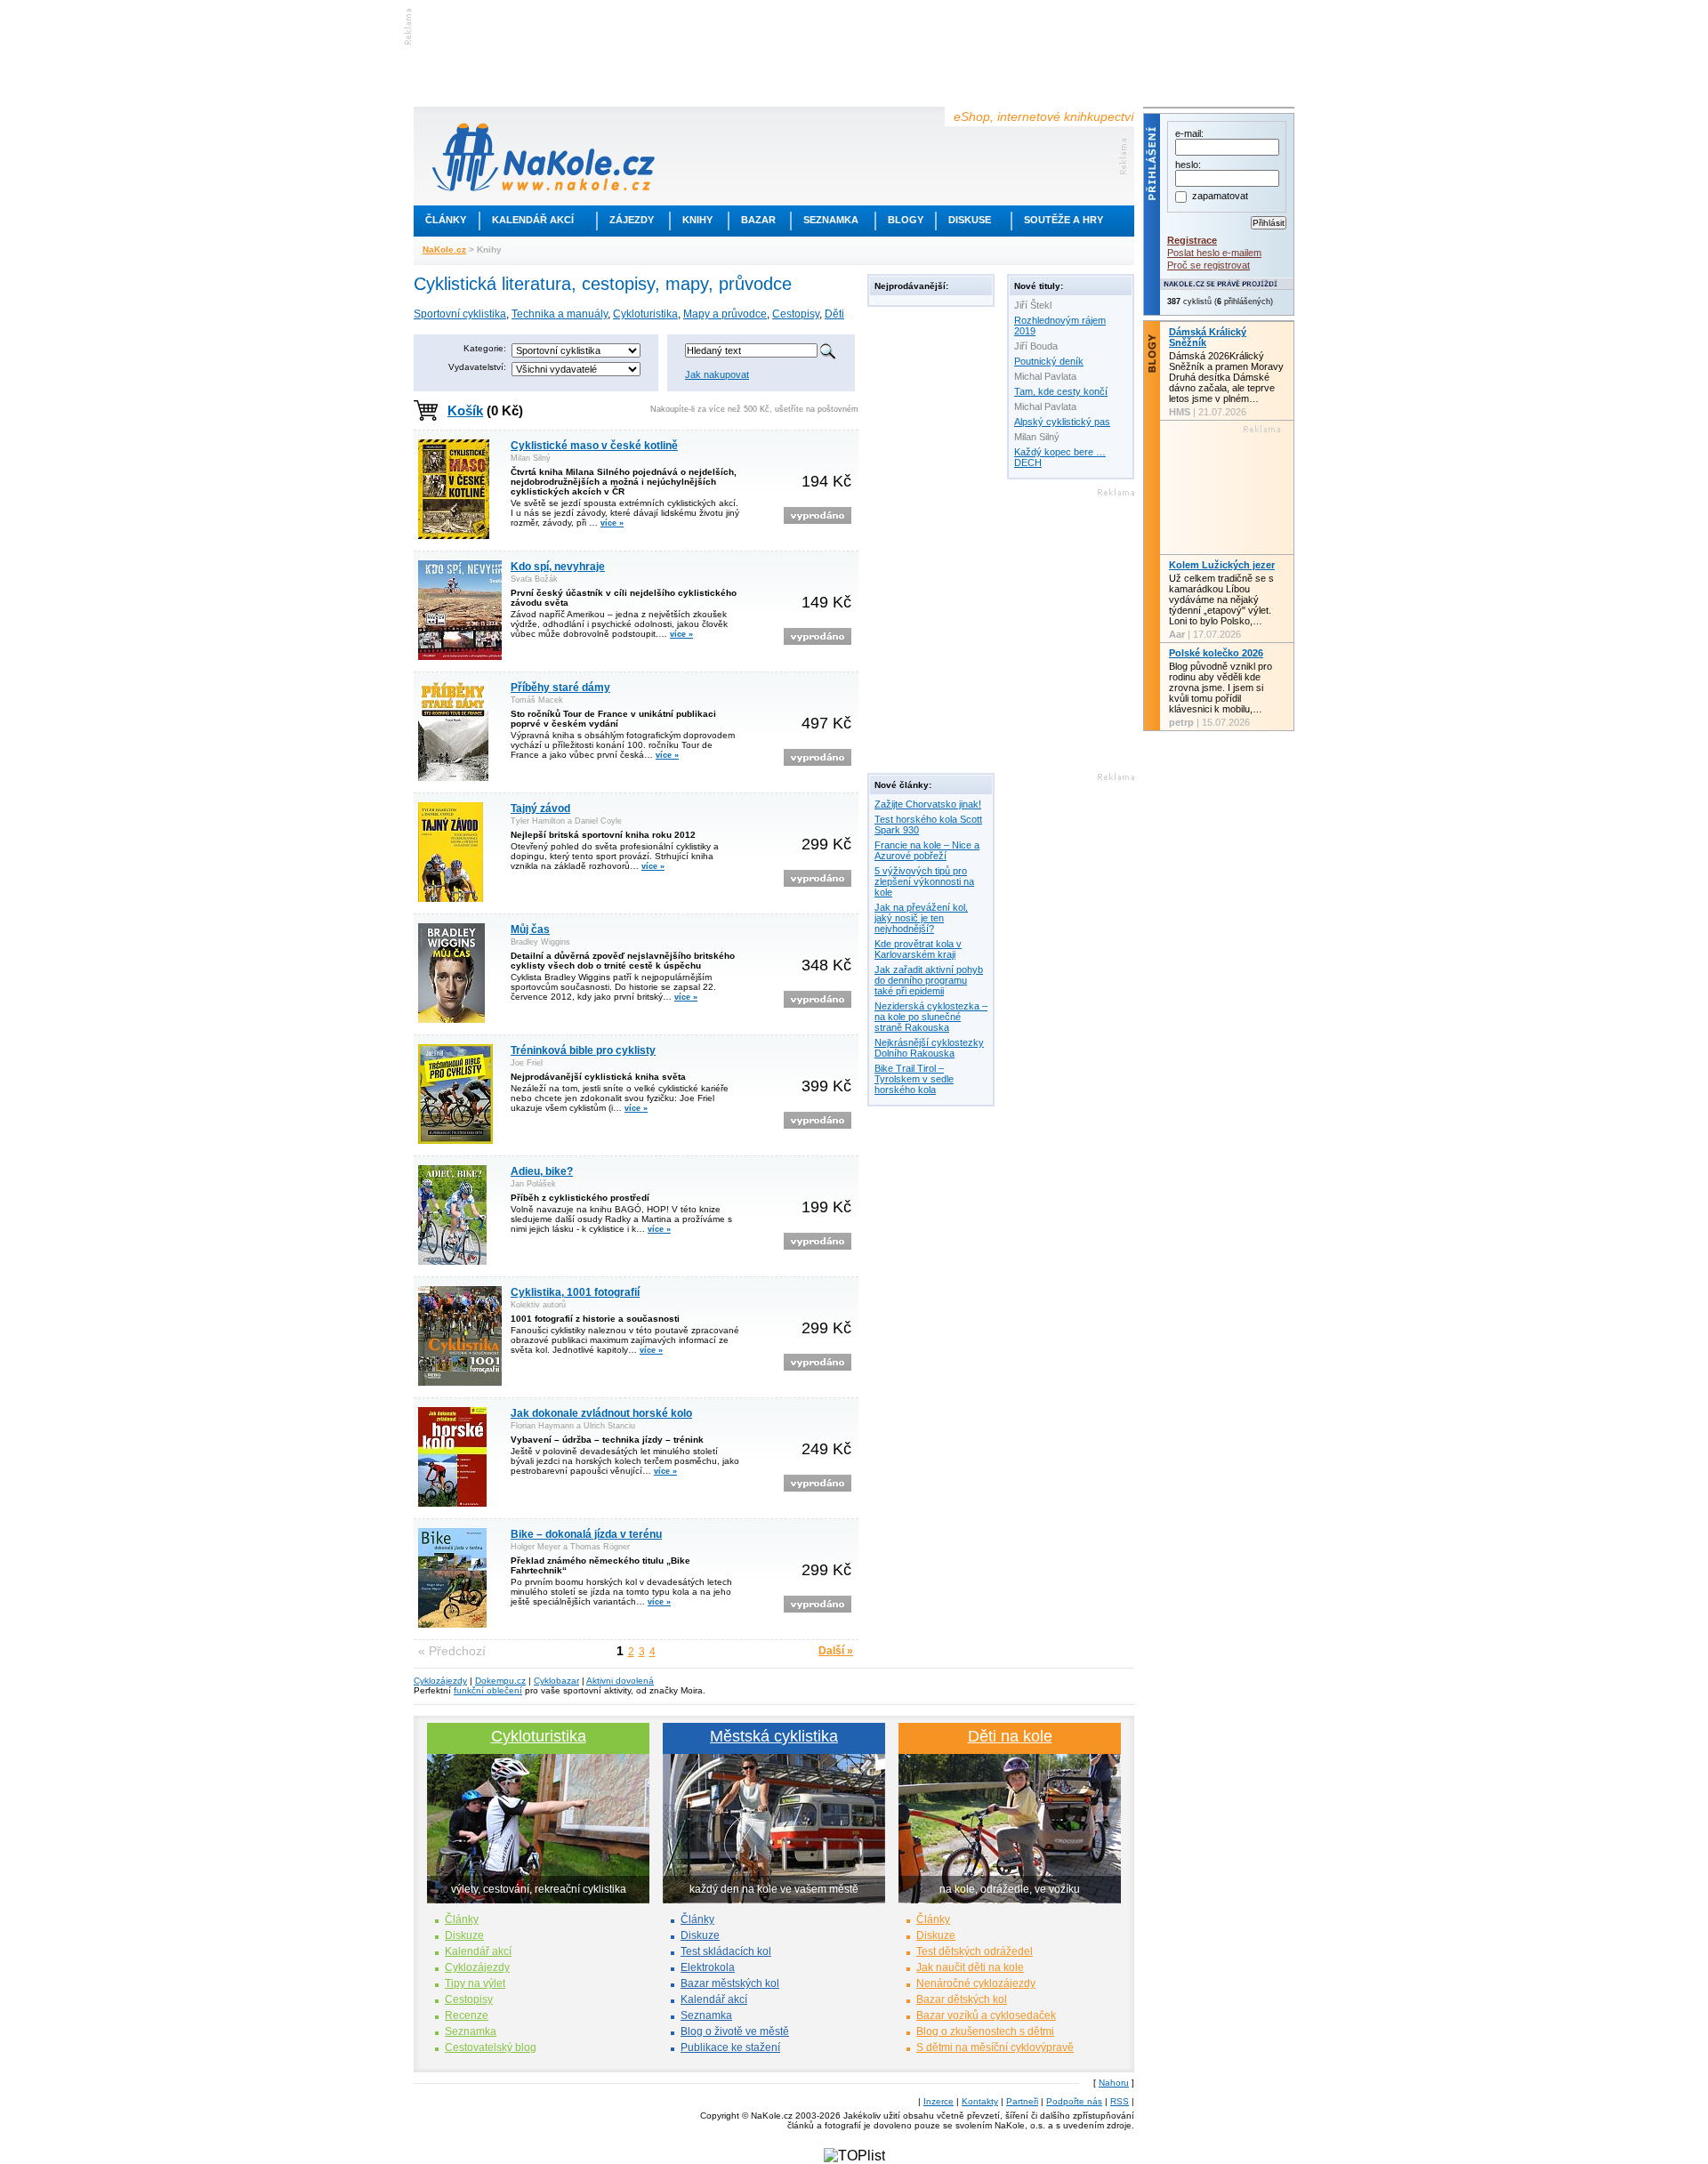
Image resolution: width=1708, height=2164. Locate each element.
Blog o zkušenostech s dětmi (985, 2031)
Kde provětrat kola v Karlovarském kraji (918, 949)
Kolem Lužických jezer (1222, 565)
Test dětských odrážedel (975, 1951)
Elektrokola (708, 1967)
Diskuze (464, 1935)
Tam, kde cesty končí (1061, 391)
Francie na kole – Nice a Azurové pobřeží (927, 850)
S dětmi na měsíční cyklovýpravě (995, 2047)
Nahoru (1114, 2083)
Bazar (758, 220)
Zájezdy (632, 220)
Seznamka (831, 220)
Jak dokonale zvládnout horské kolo (601, 1413)
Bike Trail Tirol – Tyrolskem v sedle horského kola (914, 1079)
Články (446, 220)
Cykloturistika (645, 314)
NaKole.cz (444, 249)
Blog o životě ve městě (735, 2031)
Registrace (1192, 240)
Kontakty (980, 2101)
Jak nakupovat (717, 374)
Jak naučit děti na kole (970, 1967)
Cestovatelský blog (491, 2047)
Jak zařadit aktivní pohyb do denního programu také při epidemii (929, 980)
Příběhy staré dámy (560, 688)
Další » (836, 1651)
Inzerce (939, 2101)
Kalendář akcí (533, 220)
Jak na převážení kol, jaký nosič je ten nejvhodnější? (921, 918)
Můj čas (530, 929)
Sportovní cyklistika (460, 314)
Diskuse (970, 220)
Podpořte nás (1074, 2101)
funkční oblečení (488, 1690)
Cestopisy (796, 314)
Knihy (697, 220)
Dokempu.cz (500, 1681)
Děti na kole (1010, 1736)
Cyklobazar (556, 1681)
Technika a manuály (560, 314)
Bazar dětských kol (962, 1999)
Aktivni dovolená (620, 1681)
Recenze (467, 2015)
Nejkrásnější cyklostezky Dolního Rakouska (929, 1048)
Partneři (1022, 2101)
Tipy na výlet (475, 1983)
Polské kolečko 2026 (1216, 653)
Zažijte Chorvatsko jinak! (928, 804)
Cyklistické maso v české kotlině (594, 446)
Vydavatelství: (477, 367)
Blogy (906, 220)
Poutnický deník (1049, 361)
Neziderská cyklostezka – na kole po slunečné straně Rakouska (931, 1017)
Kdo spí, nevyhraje (558, 567)
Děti (834, 314)
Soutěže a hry (1063, 220)
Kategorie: (485, 348)
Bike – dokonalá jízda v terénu (586, 1534)
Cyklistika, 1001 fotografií (575, 1292)
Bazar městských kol (730, 1983)
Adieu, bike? (542, 1171)
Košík (465, 410)
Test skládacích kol (726, 1951)
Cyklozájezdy (440, 1681)
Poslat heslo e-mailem (1214, 253)
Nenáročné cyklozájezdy (976, 1983)
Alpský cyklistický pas (1062, 422)
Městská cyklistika (774, 1736)
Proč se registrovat (1208, 265)
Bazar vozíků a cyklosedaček (986, 2015)
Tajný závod (540, 808)
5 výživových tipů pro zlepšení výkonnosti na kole (924, 881)
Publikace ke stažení (730, 2047)
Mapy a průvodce (725, 314)
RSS (1120, 2101)
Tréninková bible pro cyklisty (583, 1050)
